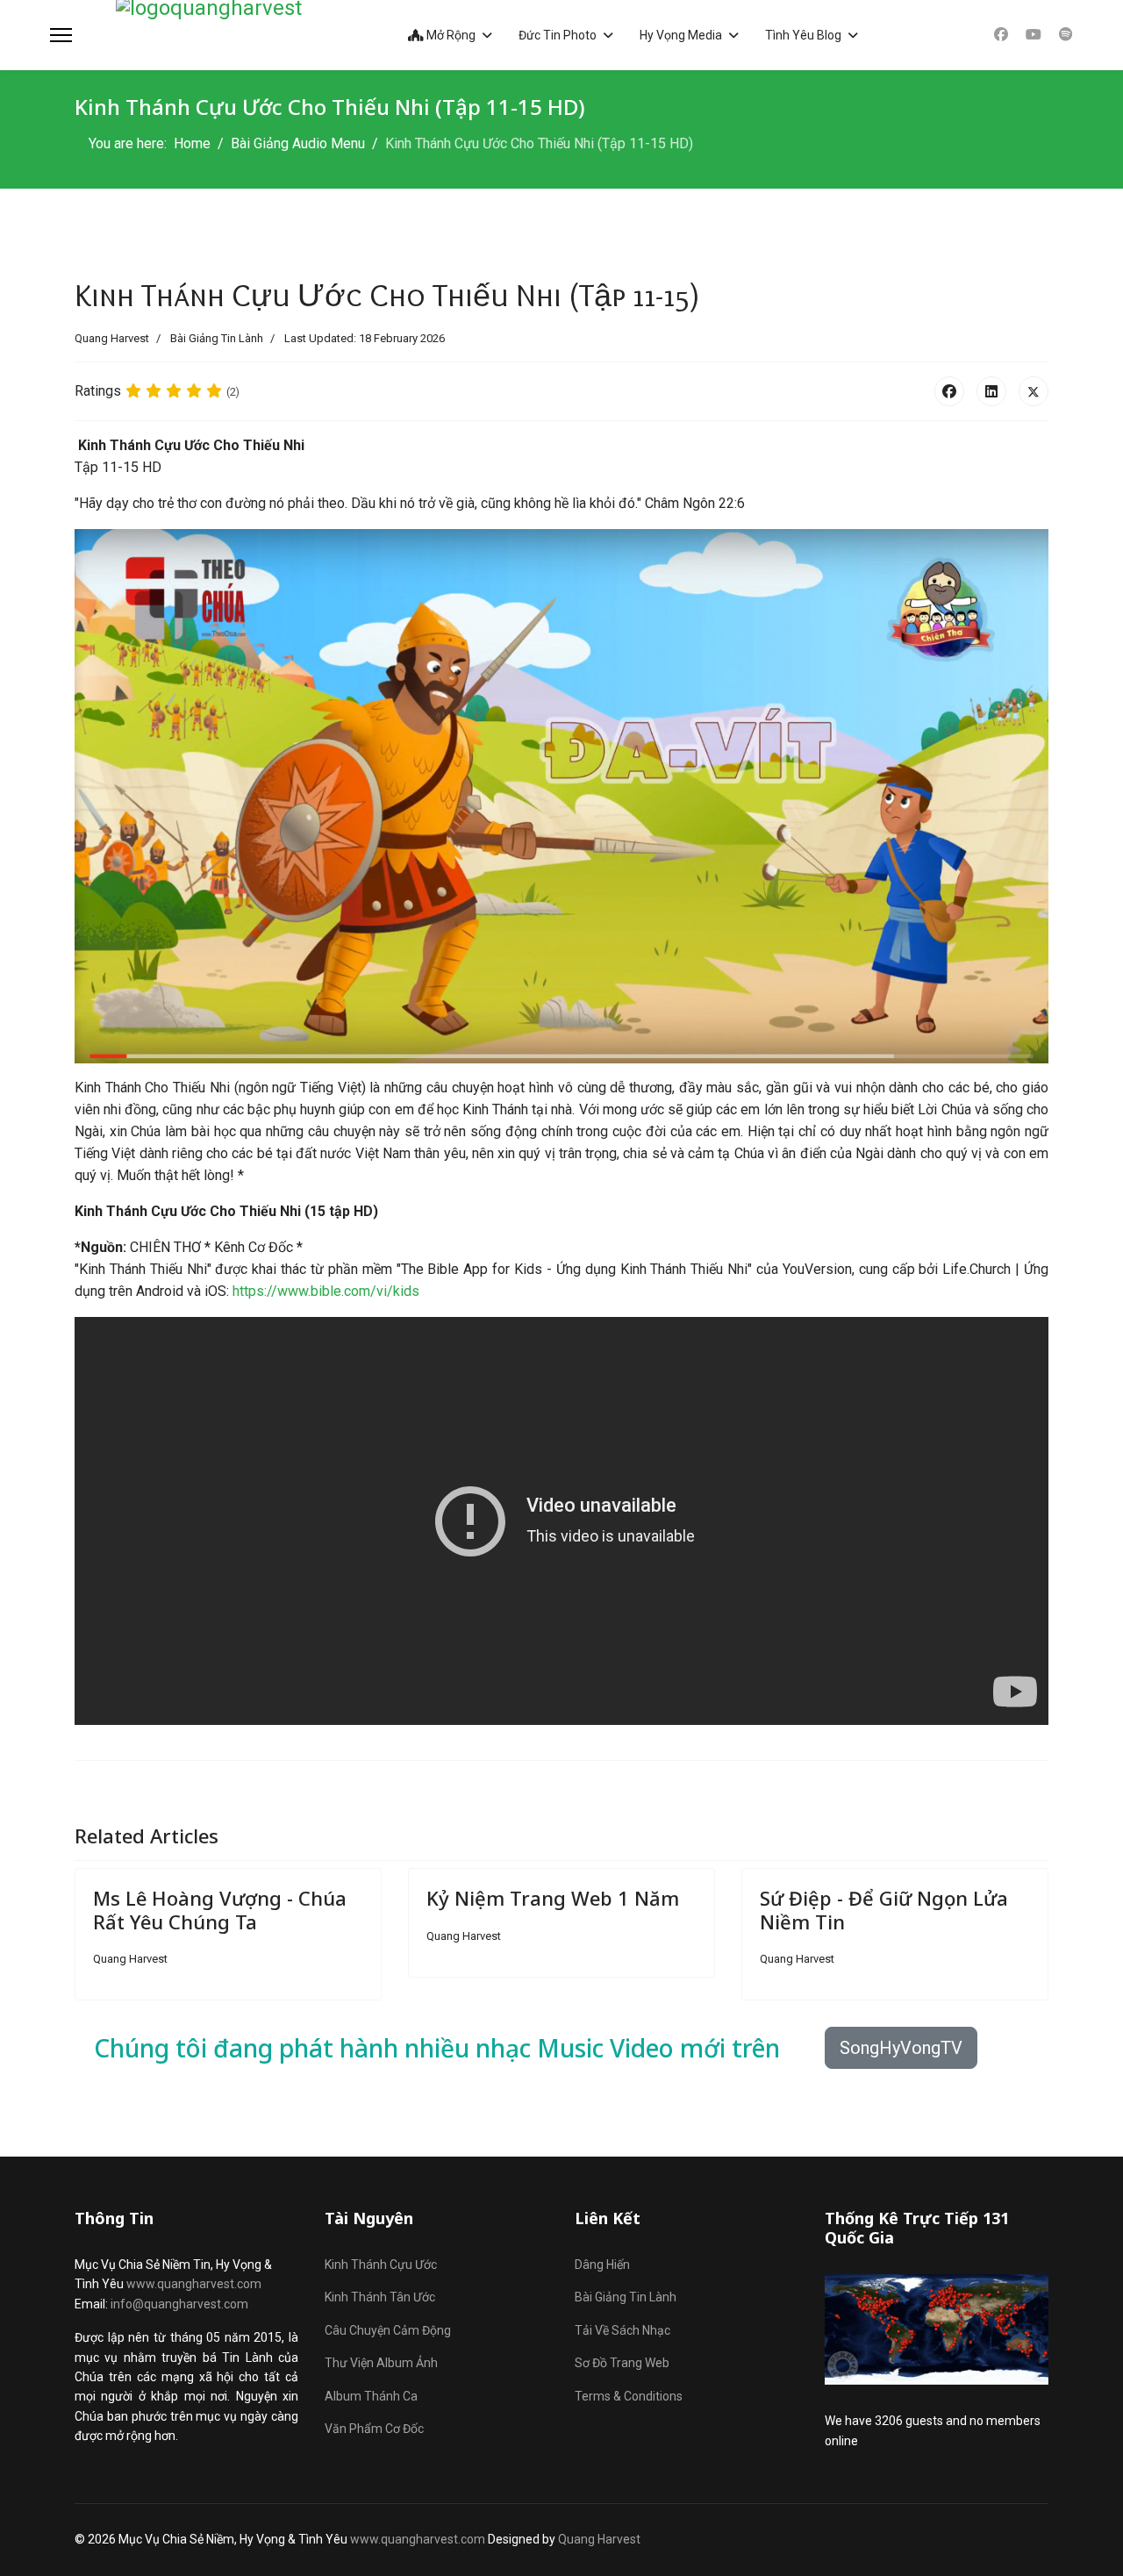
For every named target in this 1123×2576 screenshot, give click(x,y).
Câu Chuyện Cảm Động (388, 2330)
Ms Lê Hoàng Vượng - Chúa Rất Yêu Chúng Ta (220, 1909)
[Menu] (61, 35)
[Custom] (1066, 35)
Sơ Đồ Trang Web (622, 2363)
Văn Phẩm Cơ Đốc (374, 2429)
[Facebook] (1001, 35)
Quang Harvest (599, 2539)
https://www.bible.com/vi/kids (326, 1291)
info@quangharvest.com (179, 2304)
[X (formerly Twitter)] (1034, 391)
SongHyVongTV (901, 2048)
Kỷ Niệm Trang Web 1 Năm (553, 1898)
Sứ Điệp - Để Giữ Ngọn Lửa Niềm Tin (884, 1909)
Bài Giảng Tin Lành (217, 338)
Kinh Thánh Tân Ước (380, 2297)
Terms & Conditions (629, 2396)
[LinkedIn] (991, 391)
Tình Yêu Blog (803, 35)
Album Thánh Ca (371, 2396)
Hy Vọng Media (681, 35)
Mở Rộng (450, 35)
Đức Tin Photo (558, 35)
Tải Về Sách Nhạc (622, 2330)
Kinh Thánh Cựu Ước (381, 2265)
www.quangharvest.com (194, 2284)
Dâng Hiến (602, 2265)
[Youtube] (1034, 35)
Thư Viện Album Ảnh (381, 2363)
